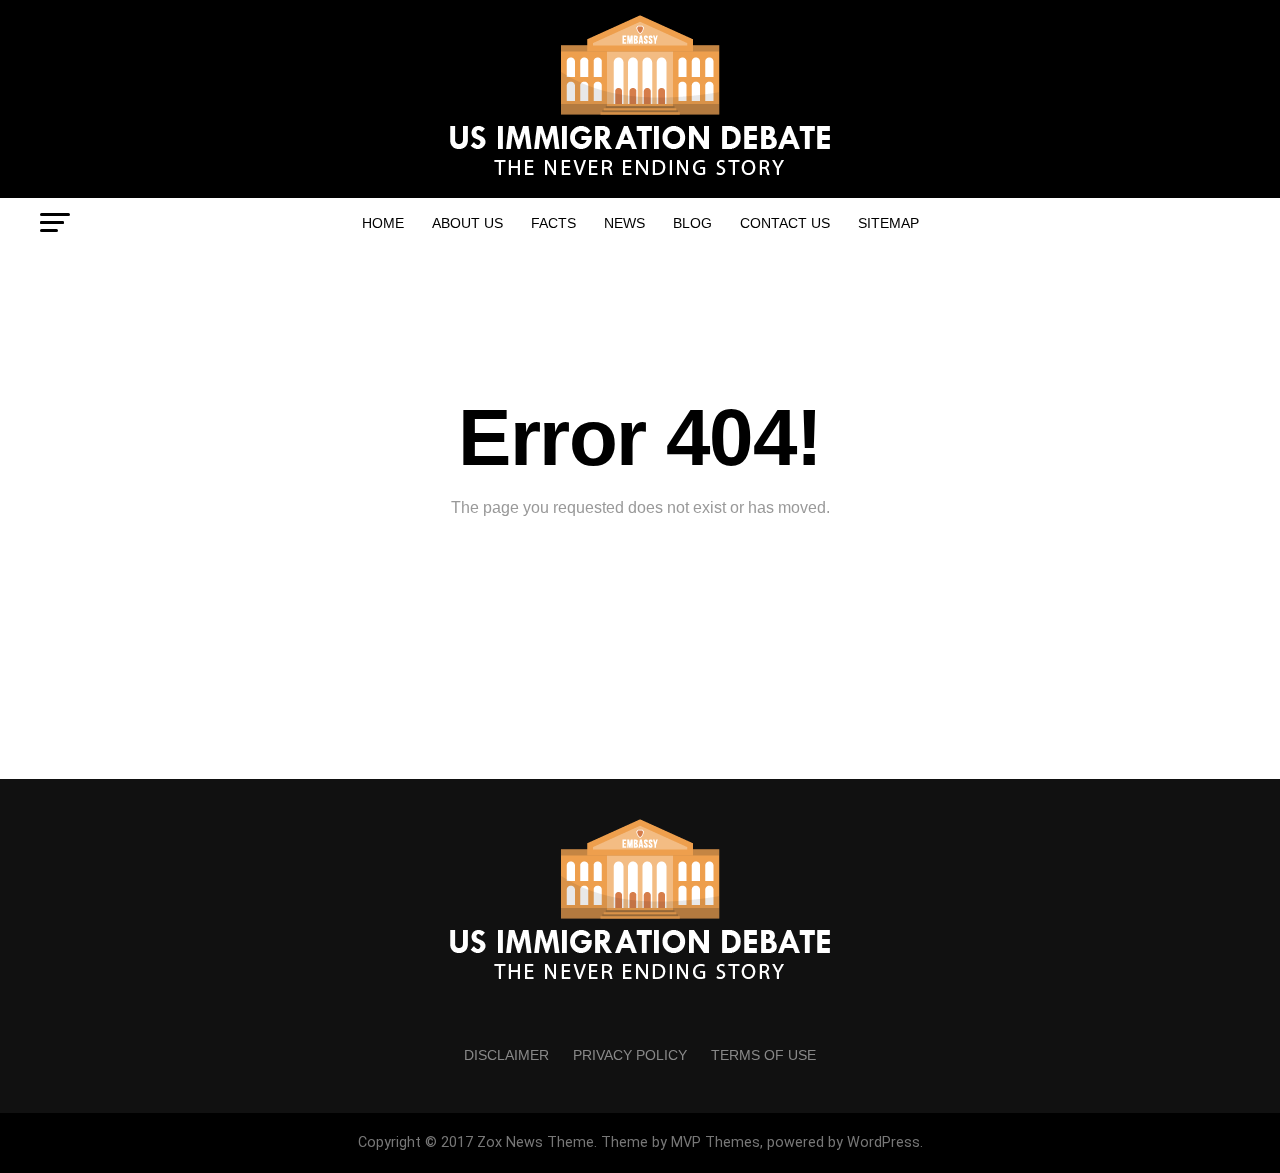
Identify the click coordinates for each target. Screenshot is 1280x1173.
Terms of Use (763, 1055)
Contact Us (785, 223)
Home (383, 223)
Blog (692, 223)
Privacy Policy (630, 1055)
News (624, 223)
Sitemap (888, 223)
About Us (467, 223)
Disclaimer (506, 1055)
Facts (553, 223)
